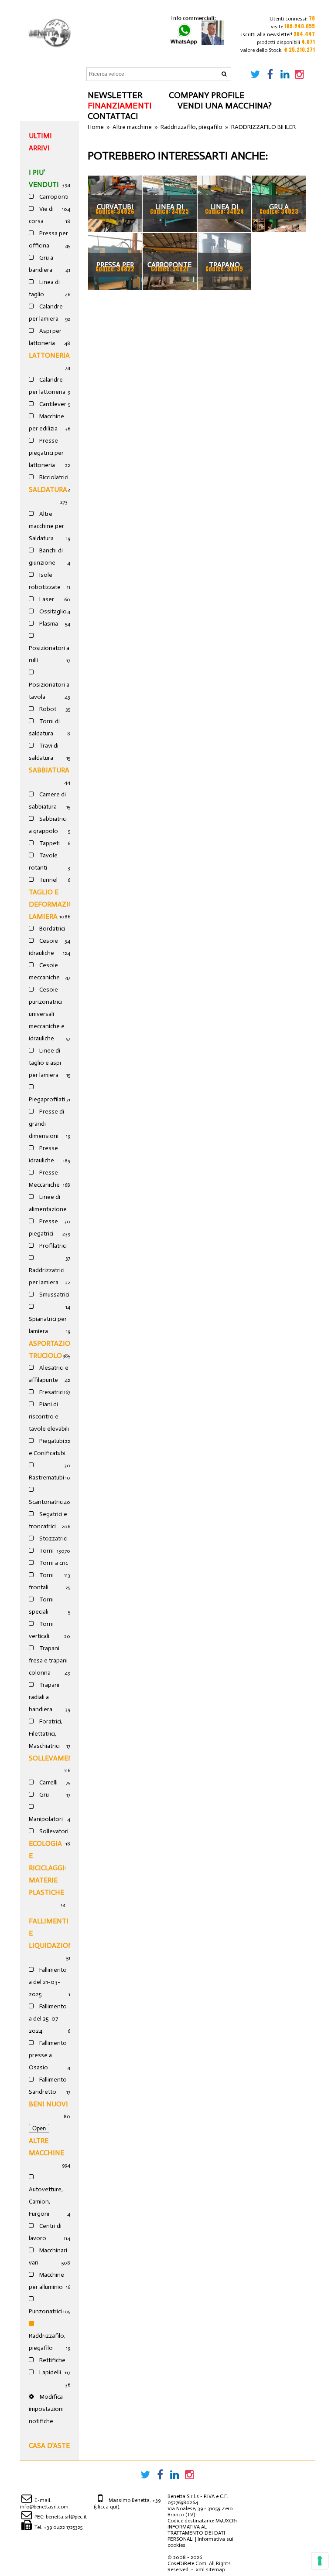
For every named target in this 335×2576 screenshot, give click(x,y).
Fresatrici (51, 1392)
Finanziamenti (120, 105)
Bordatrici (51, 929)
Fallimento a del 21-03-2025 (48, 1982)
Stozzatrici (53, 1538)
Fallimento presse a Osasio (48, 2055)
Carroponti (53, 197)
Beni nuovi (48, 2104)
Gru (43, 1795)
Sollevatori (53, 1831)
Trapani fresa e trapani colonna (48, 1660)
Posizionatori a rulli (49, 654)
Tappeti (49, 843)
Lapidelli (50, 2372)
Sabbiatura (49, 770)
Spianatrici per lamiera (48, 1325)
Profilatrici (52, 1246)
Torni (46, 1551)
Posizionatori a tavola (49, 691)
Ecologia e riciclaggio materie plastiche (49, 1868)
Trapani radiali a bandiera (44, 1697)
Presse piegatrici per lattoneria (46, 453)
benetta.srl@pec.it (66, 2517)
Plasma (48, 624)
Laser (46, 599)
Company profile (207, 95)
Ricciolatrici (53, 477)
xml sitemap (210, 2569)
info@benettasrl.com (44, 2507)
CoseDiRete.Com (187, 2563)
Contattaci (113, 116)
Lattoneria (49, 355)
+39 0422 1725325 (63, 2527)
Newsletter (115, 95)
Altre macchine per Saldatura (46, 526)
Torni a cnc (53, 1563)
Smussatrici (54, 1295)
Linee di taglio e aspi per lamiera (45, 1063)
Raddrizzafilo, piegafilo (47, 2342)
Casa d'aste (49, 2446)
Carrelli (48, 1782)
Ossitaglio (52, 611)
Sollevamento (56, 1758)
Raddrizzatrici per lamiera (47, 1276)
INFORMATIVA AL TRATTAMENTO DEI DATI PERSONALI (196, 2533)
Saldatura (48, 489)
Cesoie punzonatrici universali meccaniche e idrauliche (47, 1014)
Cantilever (52, 404)
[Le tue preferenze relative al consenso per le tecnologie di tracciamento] (320, 2561)
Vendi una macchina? (225, 105)
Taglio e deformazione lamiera (56, 904)
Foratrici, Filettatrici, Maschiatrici (46, 1734)
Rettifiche (52, 2360)
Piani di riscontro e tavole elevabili (49, 1417)
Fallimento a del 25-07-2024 (48, 2019)
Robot (47, 709)
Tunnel (48, 880)
